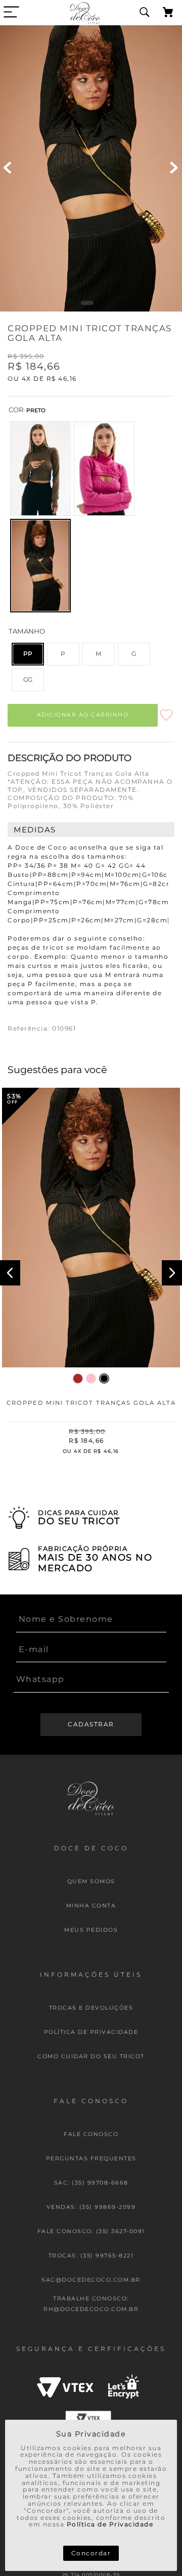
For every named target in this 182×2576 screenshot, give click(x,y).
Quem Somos (91, 1881)
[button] (40, 469)
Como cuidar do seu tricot (91, 2056)
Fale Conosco (91, 2134)
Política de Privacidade (110, 2524)
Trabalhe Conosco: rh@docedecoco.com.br (91, 2304)
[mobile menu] (11, 12)
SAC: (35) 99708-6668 (91, 2183)
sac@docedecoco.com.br (91, 2280)
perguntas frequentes (91, 2159)
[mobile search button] (145, 13)
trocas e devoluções (91, 2008)
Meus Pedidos (91, 1930)
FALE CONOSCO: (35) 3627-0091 (91, 2231)
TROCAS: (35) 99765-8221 (91, 2256)
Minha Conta (91, 1906)
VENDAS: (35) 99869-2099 (91, 2207)
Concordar (91, 2553)
